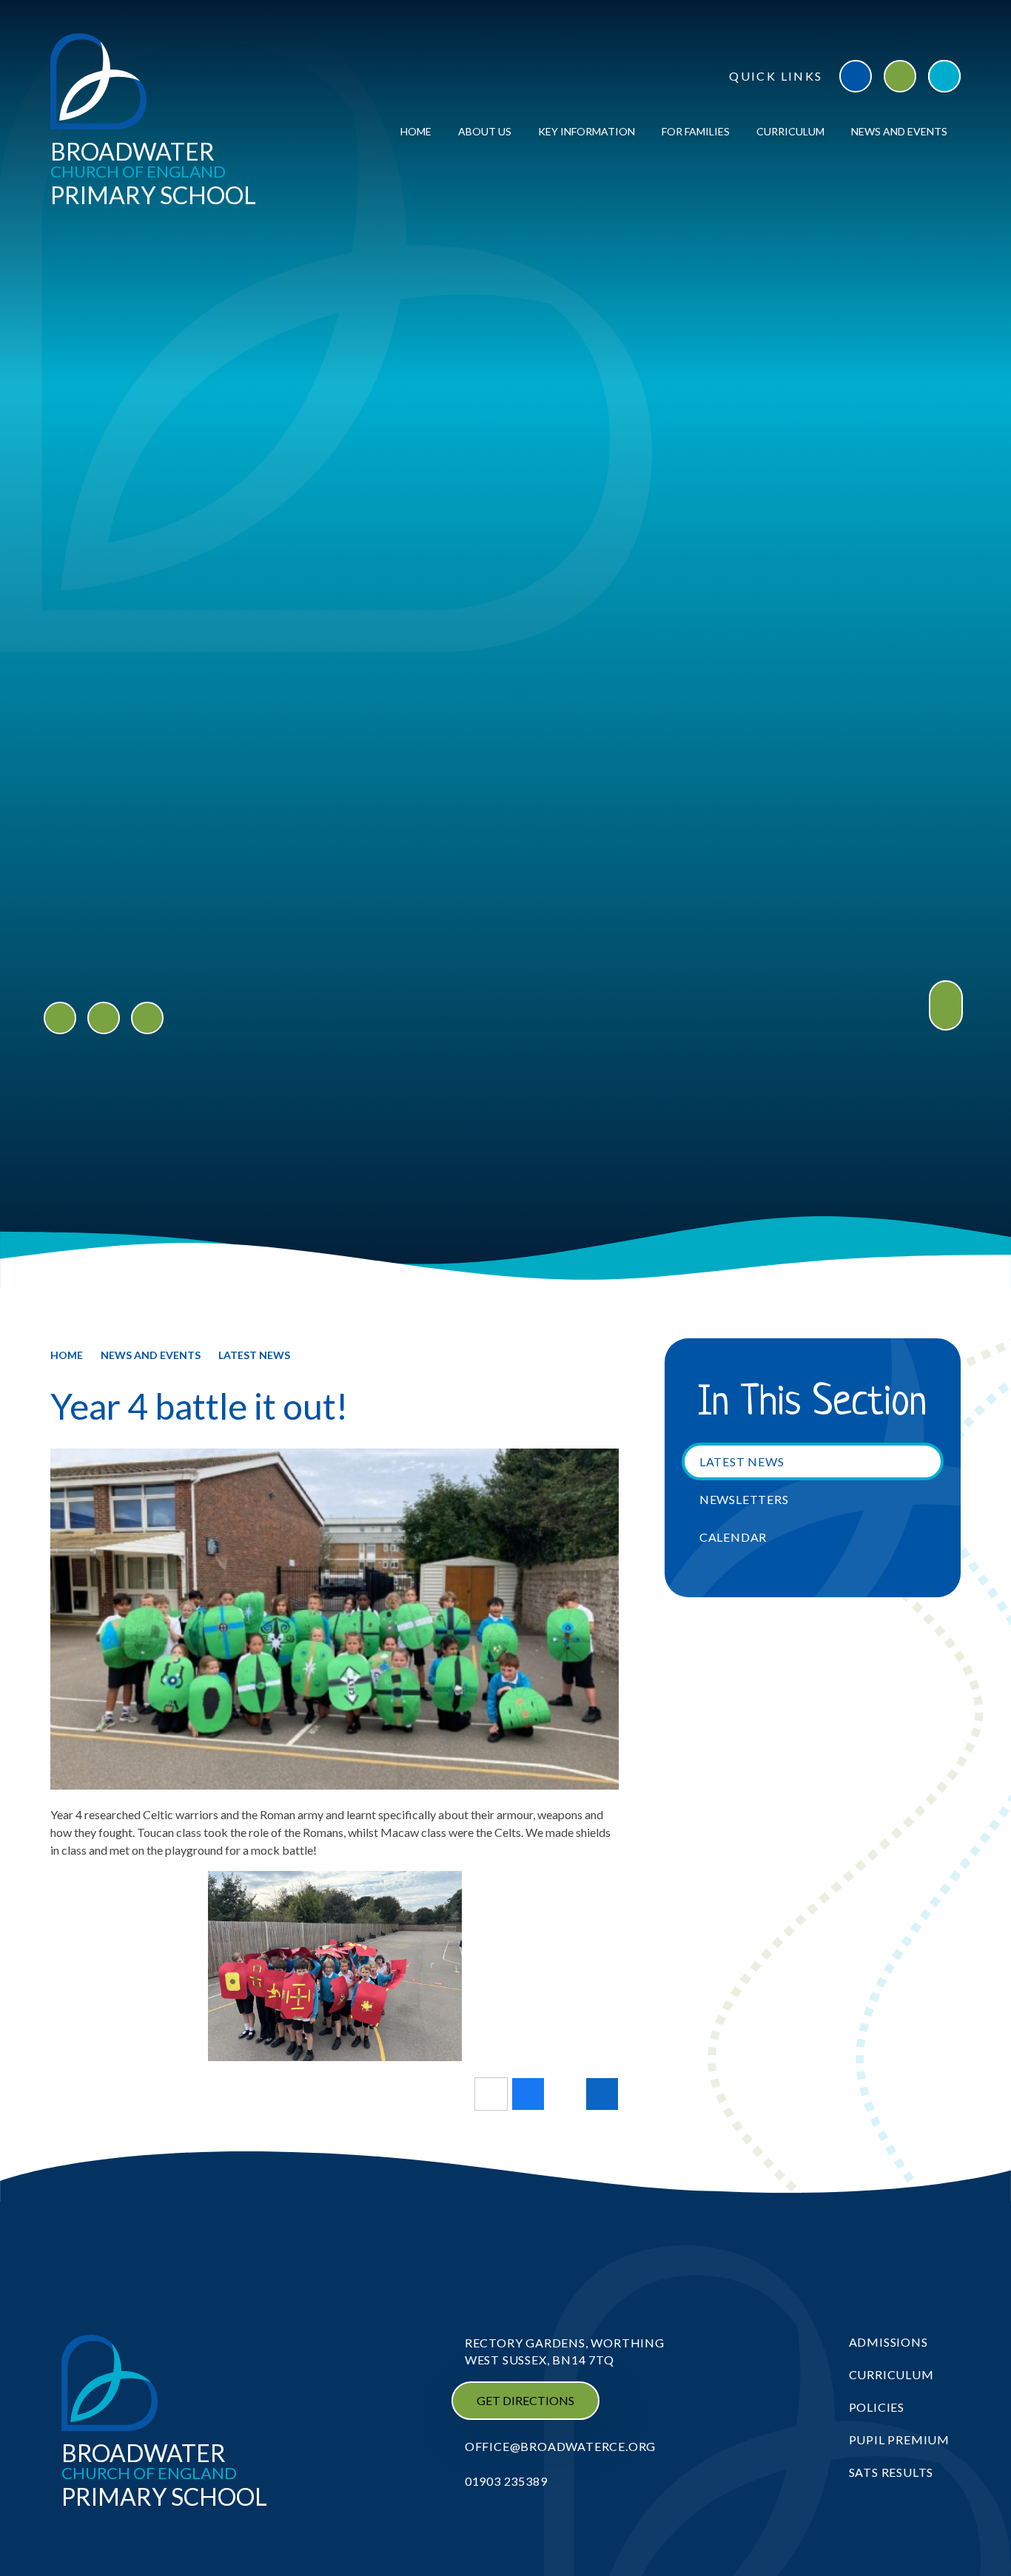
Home (67, 1355)
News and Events (151, 1355)
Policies (877, 2407)
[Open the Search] (944, 76)
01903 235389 (506, 2481)
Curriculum (891, 2374)
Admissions (889, 2342)
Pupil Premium (899, 2440)
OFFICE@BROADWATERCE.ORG (560, 2446)
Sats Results (891, 2472)
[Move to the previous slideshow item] (60, 1018)
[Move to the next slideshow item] (104, 1018)
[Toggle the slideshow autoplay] (147, 1018)
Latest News (254, 1355)
